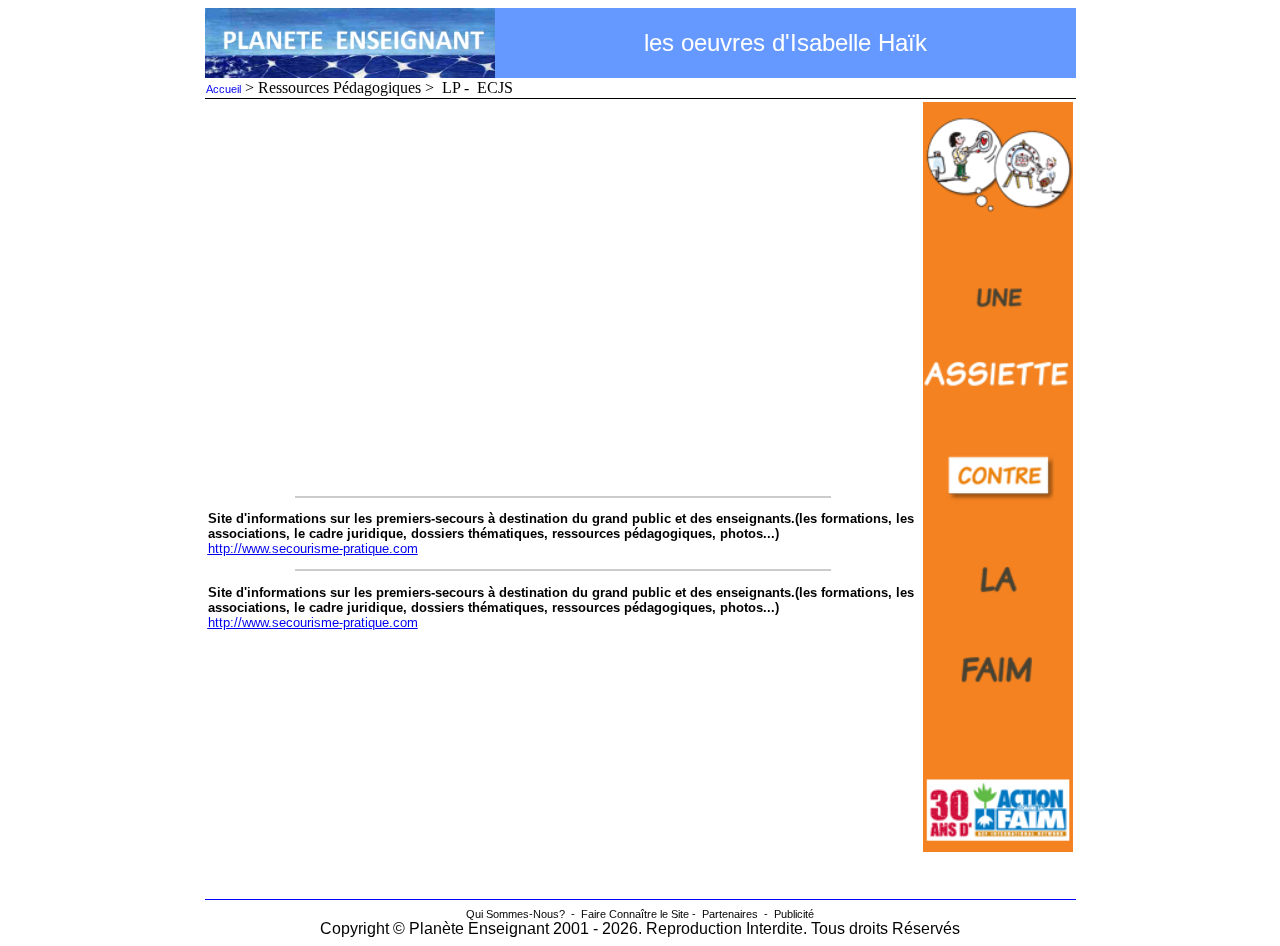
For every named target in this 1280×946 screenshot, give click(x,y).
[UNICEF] (998, 846)
